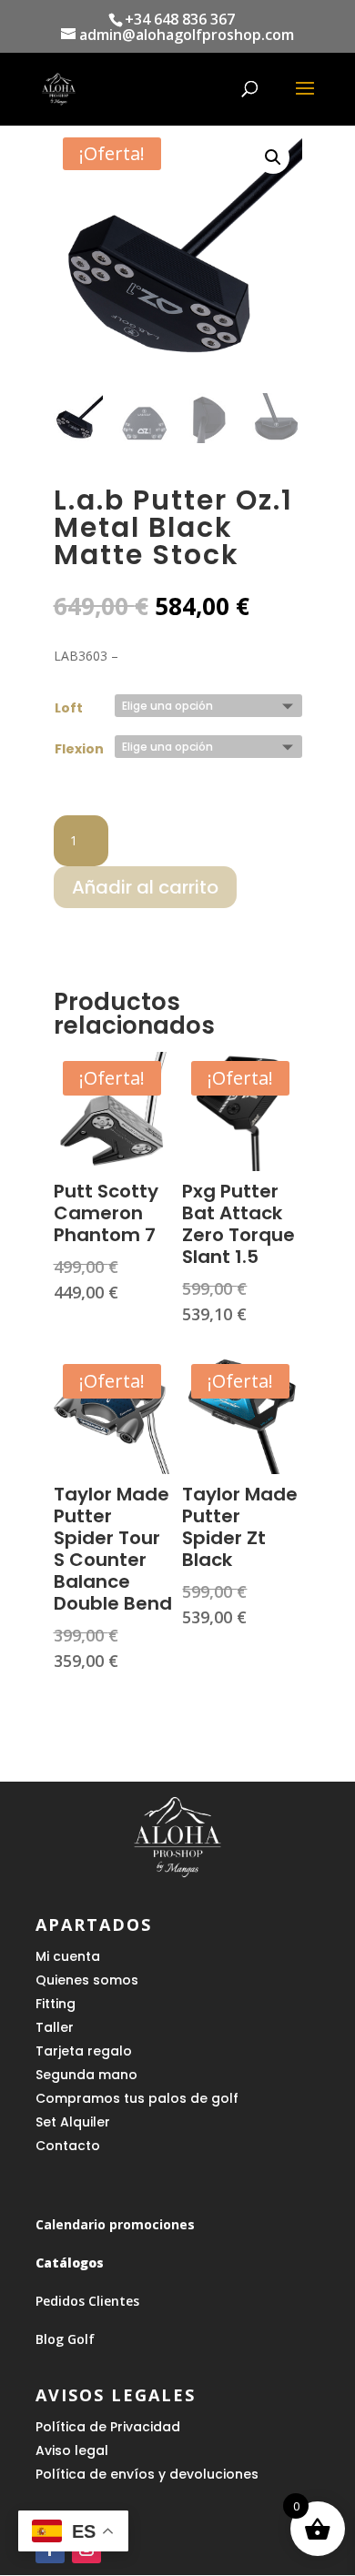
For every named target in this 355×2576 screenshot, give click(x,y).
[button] (273, 157)
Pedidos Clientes (87, 2301)
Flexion (79, 749)
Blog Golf (65, 2339)
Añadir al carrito (145, 887)
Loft (69, 708)
